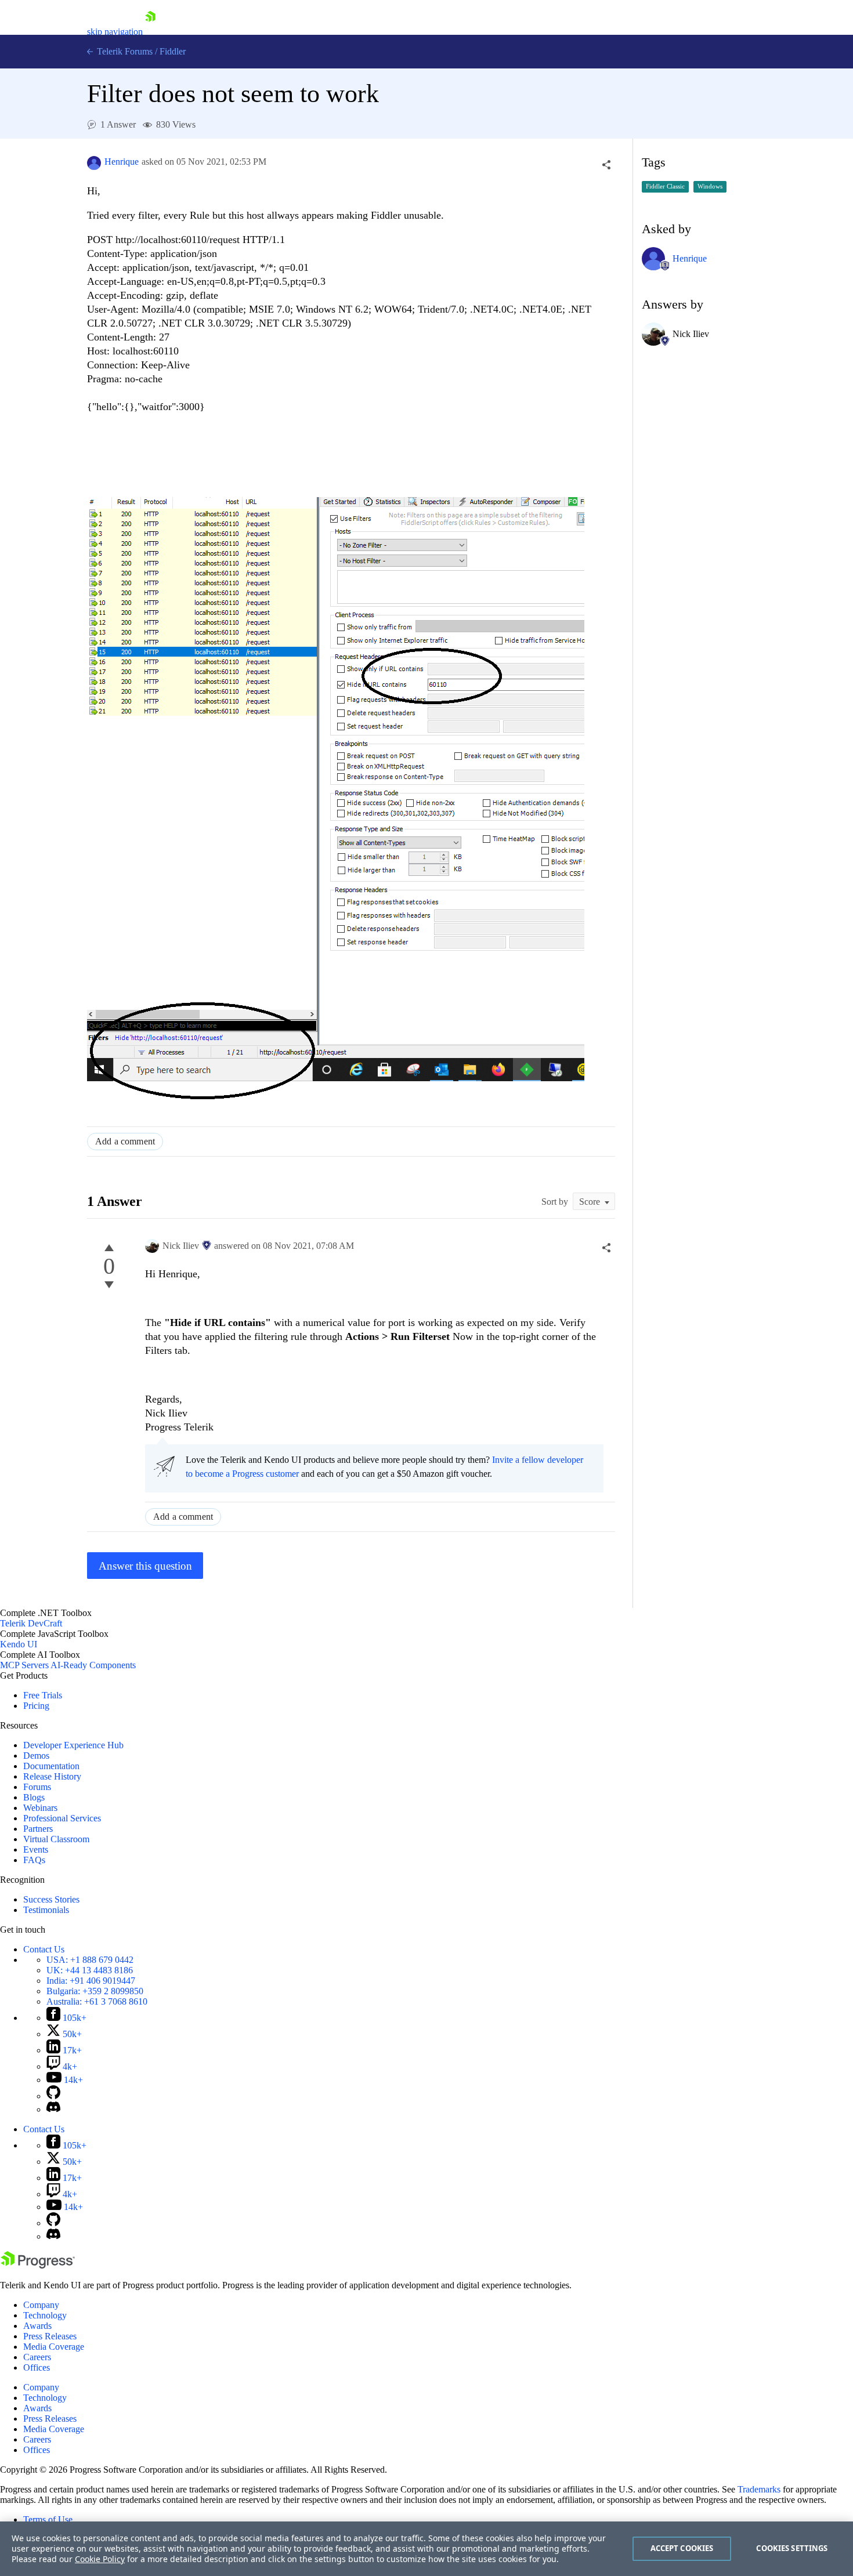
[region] (426, 2549)
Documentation (51, 1766)
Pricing (36, 1706)
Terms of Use (48, 2519)
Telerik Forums (124, 51)
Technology (45, 2315)
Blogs (34, 1797)
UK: (90, 1970)
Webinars (40, 1808)
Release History (52, 1776)
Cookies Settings (792, 2548)
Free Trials (43, 1695)
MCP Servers (24, 1665)
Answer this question (145, 1566)
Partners (38, 1829)
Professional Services (62, 1818)
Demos (36, 1756)
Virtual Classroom (56, 1839)
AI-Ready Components (93, 1665)
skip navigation (115, 32)
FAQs (34, 1860)
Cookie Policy (100, 2559)
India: (91, 1981)
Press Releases (50, 2336)
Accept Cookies (682, 2548)
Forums (37, 1787)
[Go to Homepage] (150, 32)
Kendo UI (19, 1644)
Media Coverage (54, 2347)
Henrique (122, 162)
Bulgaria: (95, 1991)
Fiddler (173, 51)
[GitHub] (53, 2096)
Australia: (97, 2001)
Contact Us (44, 1949)
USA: (90, 1960)
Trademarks (759, 2489)
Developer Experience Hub (73, 1745)
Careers (37, 2357)
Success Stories (51, 1899)
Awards (37, 2326)
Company (41, 2305)
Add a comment (125, 1141)
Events (36, 1849)
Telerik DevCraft (31, 1623)
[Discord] (53, 2109)
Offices (37, 2367)
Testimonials (46, 1910)
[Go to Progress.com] (38, 2265)
